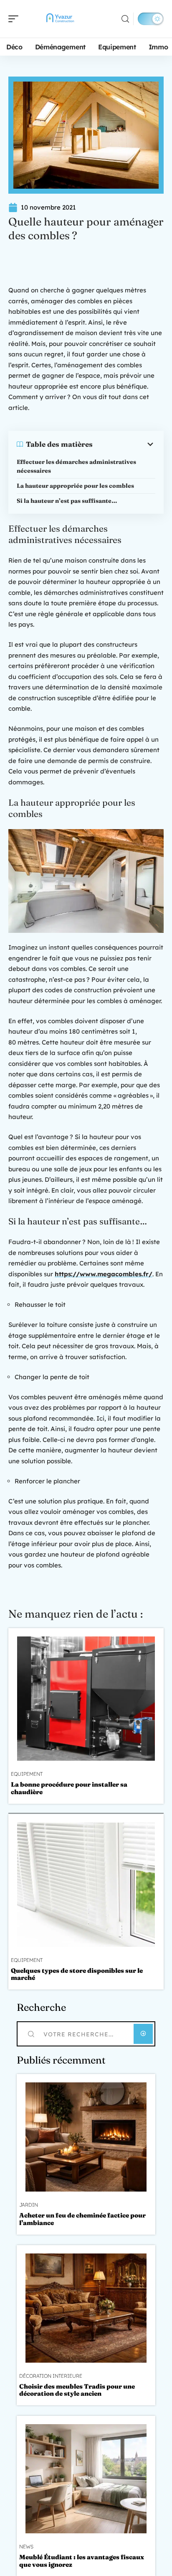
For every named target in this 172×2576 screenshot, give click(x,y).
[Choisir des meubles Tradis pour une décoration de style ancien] (86, 2308)
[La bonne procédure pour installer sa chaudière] (86, 1699)
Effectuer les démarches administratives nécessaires (76, 466)
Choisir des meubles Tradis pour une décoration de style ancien (77, 2390)
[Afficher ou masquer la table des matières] (124, 444)
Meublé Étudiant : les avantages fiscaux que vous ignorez (82, 2561)
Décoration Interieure (51, 2376)
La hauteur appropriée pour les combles (75, 486)
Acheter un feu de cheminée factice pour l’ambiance (82, 2219)
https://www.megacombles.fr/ (104, 1274)
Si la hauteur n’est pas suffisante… (67, 501)
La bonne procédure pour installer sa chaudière (69, 1788)
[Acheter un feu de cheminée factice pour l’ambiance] (86, 2137)
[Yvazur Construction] (60, 19)
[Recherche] (125, 19)
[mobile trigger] (15, 19)
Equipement (27, 1774)
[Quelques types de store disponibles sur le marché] (86, 1885)
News (26, 2547)
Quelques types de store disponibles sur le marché (77, 1974)
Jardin (29, 2205)
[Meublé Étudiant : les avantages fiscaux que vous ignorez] (86, 2479)
